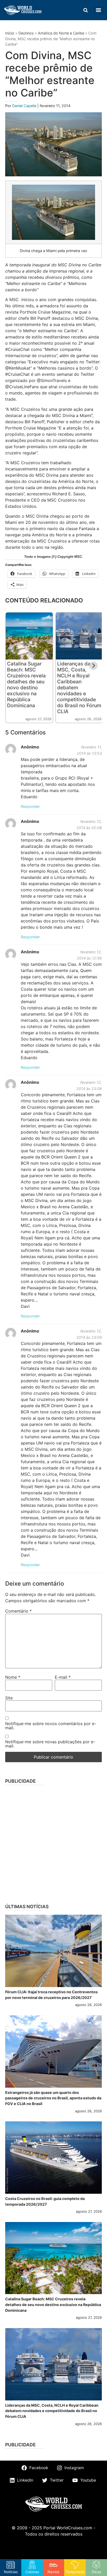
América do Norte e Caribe (61, 33)
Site (9, 1698)
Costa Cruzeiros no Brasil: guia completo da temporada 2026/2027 (45, 2201)
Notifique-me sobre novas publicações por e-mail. (50, 1744)
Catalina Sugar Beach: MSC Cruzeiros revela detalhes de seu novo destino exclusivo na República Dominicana (26, 685)
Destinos (26, 33)
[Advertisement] (53, 1843)
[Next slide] (93, 666)
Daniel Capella (25, 106)
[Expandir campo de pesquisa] (85, 10)
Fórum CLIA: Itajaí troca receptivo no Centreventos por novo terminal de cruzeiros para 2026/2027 (51, 1995)
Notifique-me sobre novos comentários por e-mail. (51, 1726)
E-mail (63, 1677)
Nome (13, 1677)
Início (10, 33)
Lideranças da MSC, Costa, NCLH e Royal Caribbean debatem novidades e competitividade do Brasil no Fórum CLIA (52, 2411)
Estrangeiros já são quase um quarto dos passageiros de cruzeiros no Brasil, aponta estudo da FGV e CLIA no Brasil (53, 2098)
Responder (30, 806)
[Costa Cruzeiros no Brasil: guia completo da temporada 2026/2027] (53, 2158)
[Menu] (98, 10)
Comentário (18, 1611)
